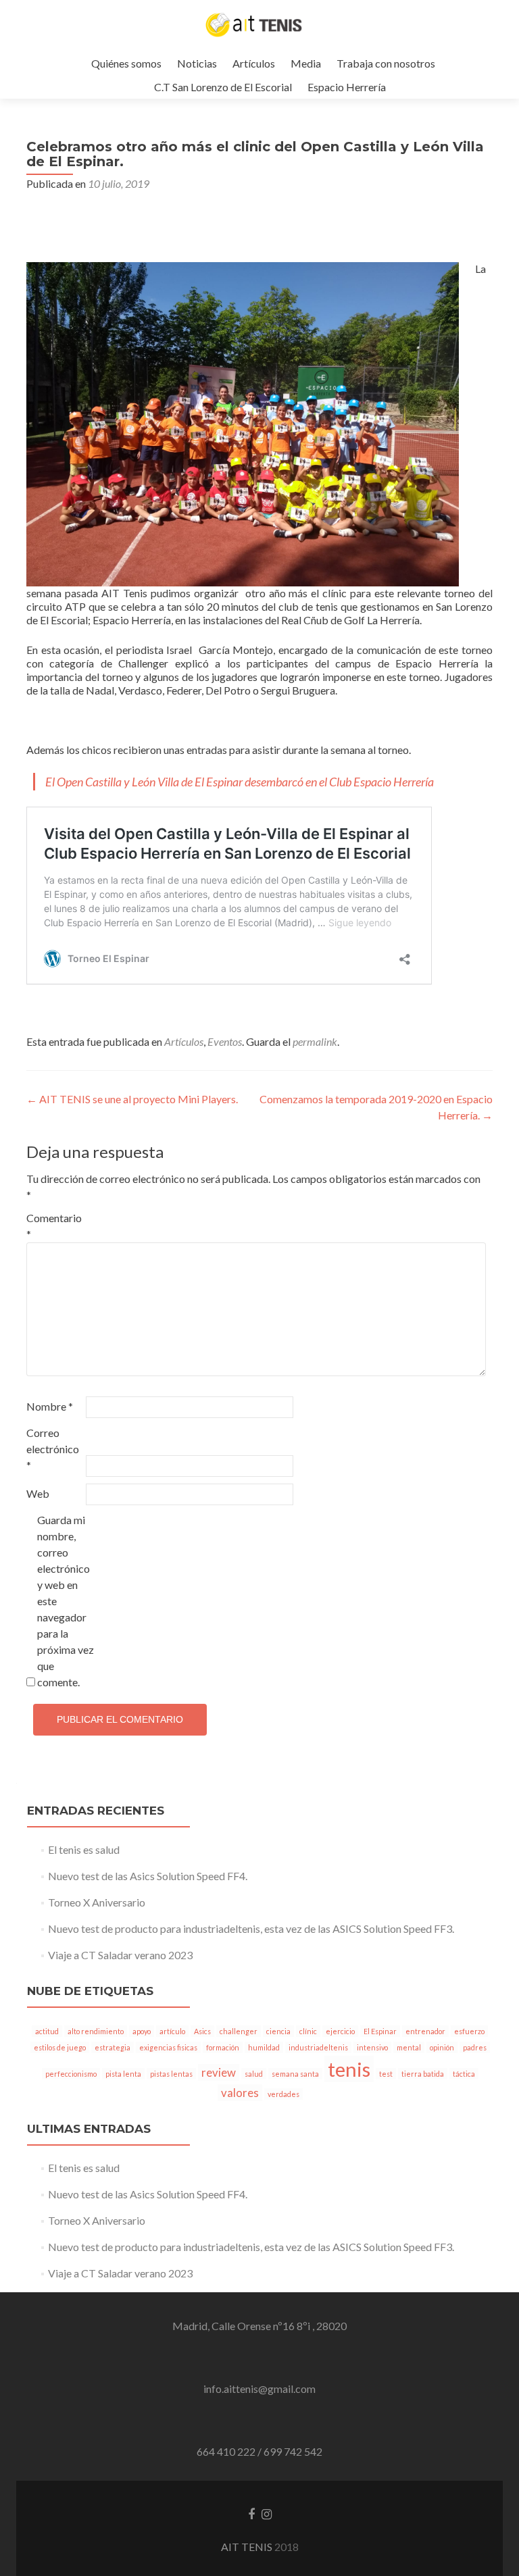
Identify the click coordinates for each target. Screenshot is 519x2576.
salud (254, 2074)
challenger (239, 2031)
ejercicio (340, 2031)
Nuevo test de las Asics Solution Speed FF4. (148, 1876)
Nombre (50, 1406)
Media (306, 63)
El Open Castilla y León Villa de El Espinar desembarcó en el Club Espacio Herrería (240, 782)
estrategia (113, 2047)
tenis (349, 2069)
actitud (47, 2031)
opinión (442, 2047)
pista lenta (123, 2074)
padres (475, 2047)
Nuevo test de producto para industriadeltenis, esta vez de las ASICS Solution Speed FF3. (251, 1928)
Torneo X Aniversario (97, 1902)
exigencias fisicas (168, 2047)
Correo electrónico (53, 1449)
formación (223, 2047)
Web (38, 1493)
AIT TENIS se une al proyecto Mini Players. (132, 1099)
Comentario (54, 1226)
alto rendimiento (96, 2031)
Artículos (254, 63)
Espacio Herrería (347, 87)
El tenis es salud (84, 1849)
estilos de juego (60, 2047)
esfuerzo (469, 2031)
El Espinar (380, 2031)
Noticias (197, 63)
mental (409, 2047)
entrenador (425, 2031)
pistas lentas (171, 2074)
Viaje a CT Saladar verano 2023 (120, 1955)
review (219, 2072)
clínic (308, 2031)
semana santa (295, 2074)
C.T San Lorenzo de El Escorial (223, 87)
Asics (202, 2031)
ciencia (278, 2031)
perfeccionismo (71, 2074)
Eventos (225, 1041)
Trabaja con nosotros (386, 63)
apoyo (142, 2031)
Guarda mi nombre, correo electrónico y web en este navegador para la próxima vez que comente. (66, 1601)
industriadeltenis (318, 2047)
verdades (283, 2094)
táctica (464, 2074)
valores (240, 2093)
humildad (264, 2047)
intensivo (372, 2047)
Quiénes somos (126, 63)
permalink (315, 1041)
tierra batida (423, 2074)
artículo (172, 2031)
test (386, 2074)
